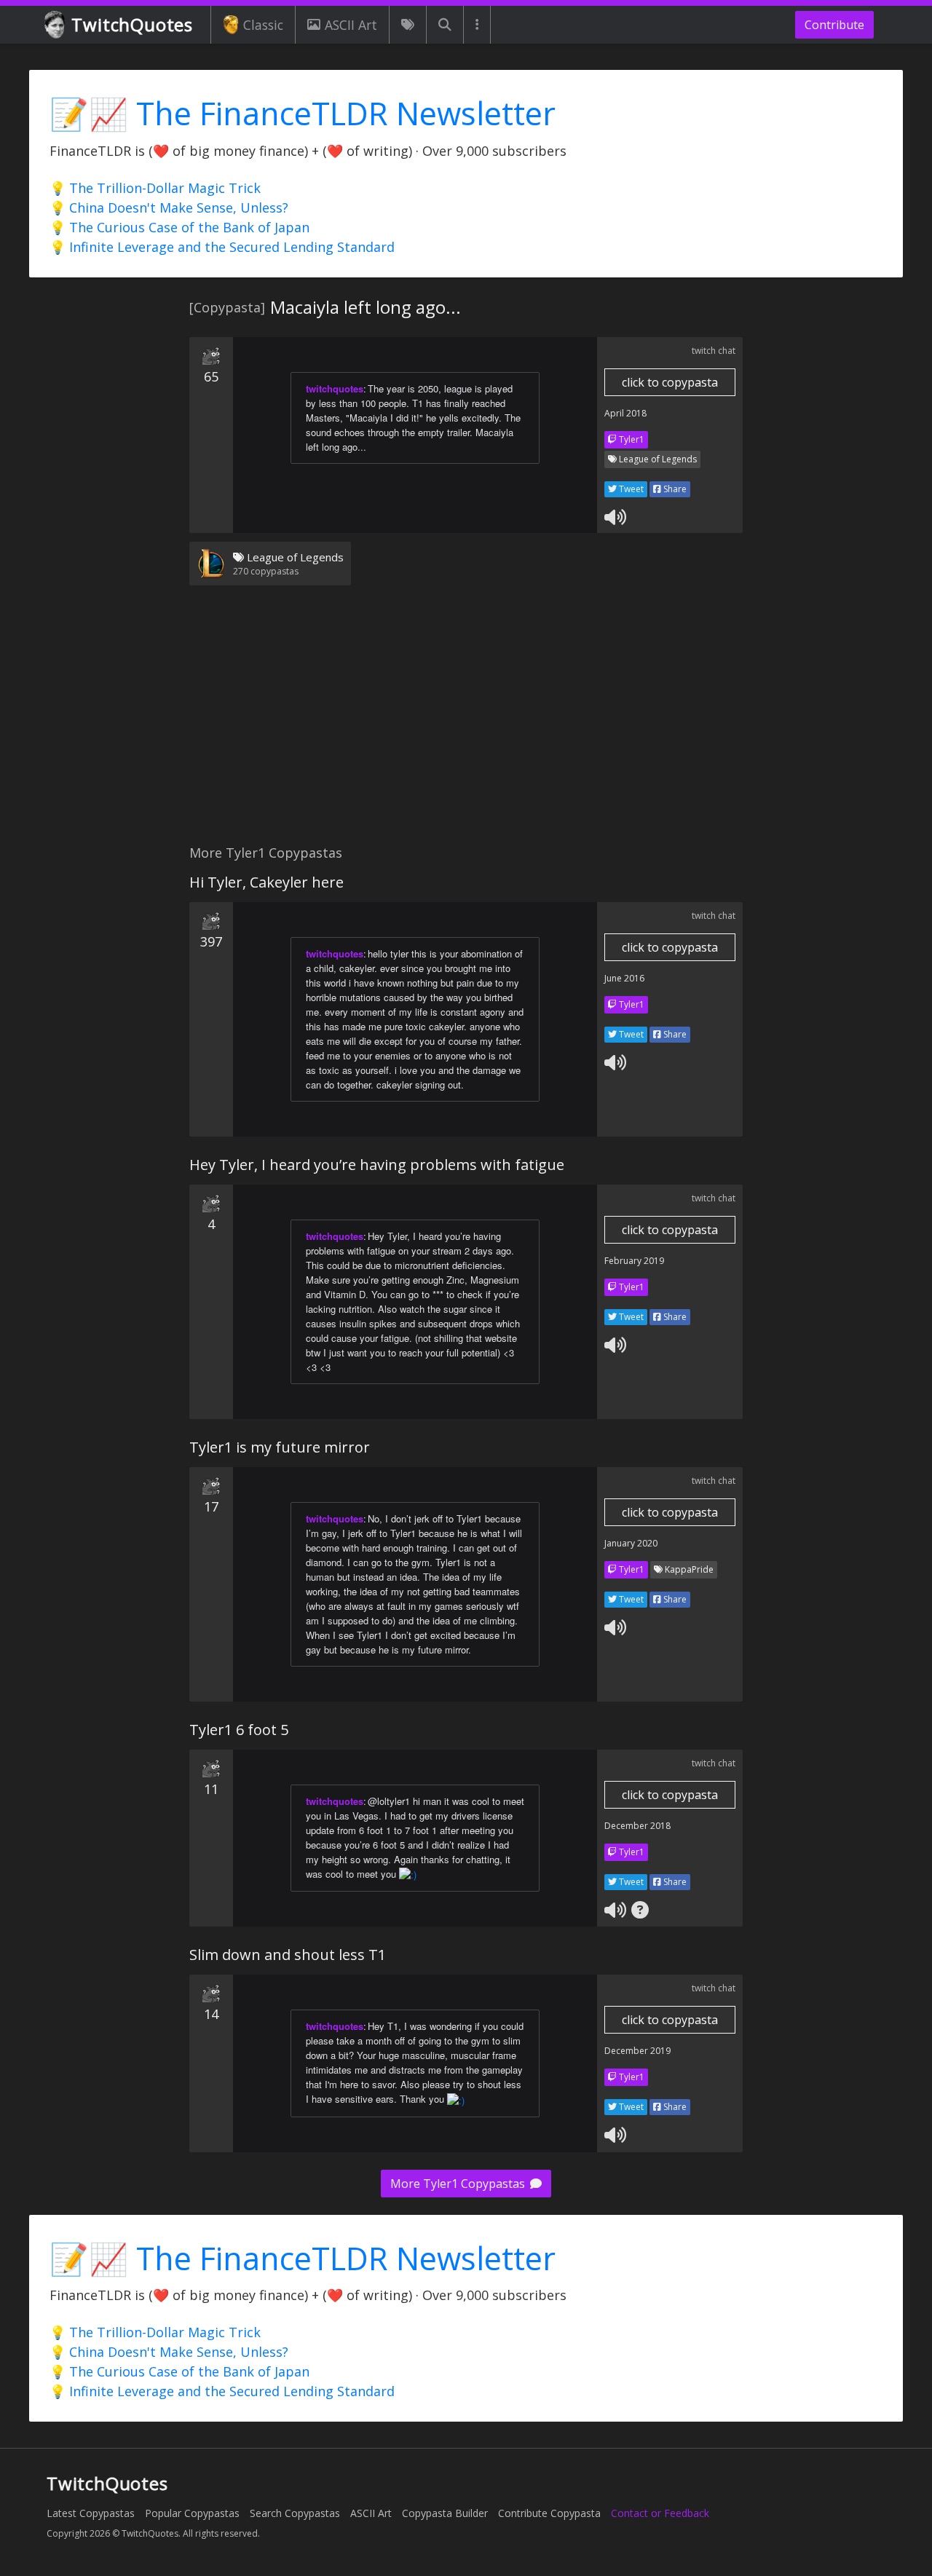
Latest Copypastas (91, 2513)
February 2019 (634, 1261)
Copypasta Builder (445, 2513)
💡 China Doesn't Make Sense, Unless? (169, 208)
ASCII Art (351, 25)
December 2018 (637, 1826)
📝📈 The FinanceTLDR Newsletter (303, 113)
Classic (263, 25)
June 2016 (624, 978)
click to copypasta (670, 382)
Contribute (834, 25)
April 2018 (625, 413)
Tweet (630, 489)
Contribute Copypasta (549, 2513)
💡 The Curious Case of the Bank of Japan (179, 227)
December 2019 (637, 2051)
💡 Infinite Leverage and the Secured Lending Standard (222, 247)
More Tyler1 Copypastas (459, 2184)
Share (674, 489)
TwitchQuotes (132, 24)
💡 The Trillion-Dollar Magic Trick (155, 188)
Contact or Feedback (660, 2513)
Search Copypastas (295, 2513)
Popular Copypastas (192, 2513)
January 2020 (631, 1543)
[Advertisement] (466, 724)
